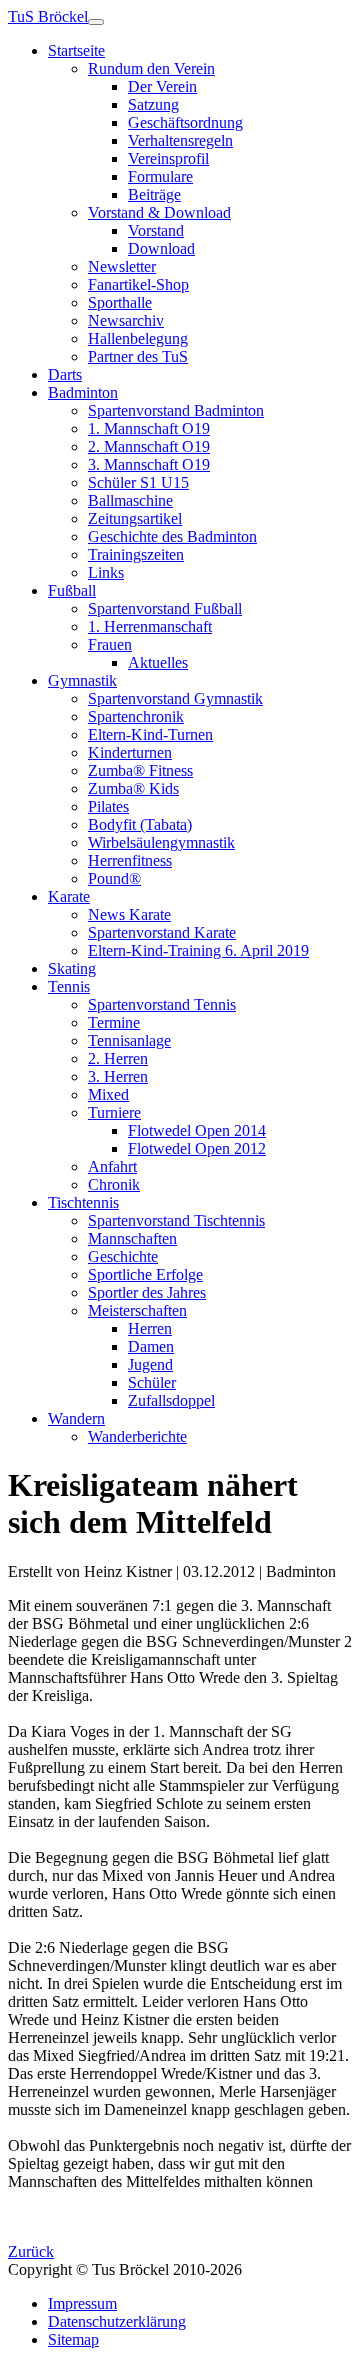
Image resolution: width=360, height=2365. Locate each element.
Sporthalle (120, 302)
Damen (151, 1346)
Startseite (76, 50)
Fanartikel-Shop (138, 284)
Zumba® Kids (133, 788)
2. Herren (118, 1058)
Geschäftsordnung (185, 122)
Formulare (160, 176)
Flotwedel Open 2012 (197, 1148)
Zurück (31, 2251)
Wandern (76, 1418)
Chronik (114, 1184)
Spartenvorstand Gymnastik (175, 698)
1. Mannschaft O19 (149, 428)
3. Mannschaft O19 (149, 464)
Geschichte (123, 1256)
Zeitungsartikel (135, 518)
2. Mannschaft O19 (149, 446)
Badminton (83, 392)
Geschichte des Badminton (172, 536)
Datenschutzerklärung (117, 2321)
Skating (72, 968)
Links (106, 572)
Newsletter (122, 266)
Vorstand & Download (159, 212)
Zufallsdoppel (171, 1400)
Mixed (108, 1094)
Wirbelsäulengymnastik (161, 842)
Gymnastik (82, 680)
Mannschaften (132, 1238)
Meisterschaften (137, 1310)
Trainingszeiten (136, 554)
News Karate (129, 914)
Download (161, 248)
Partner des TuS (138, 356)
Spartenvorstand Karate (162, 932)
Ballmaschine (130, 500)
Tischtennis (83, 1202)
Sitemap (73, 2339)
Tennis (69, 986)
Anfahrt (112, 1166)
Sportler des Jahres (147, 1292)
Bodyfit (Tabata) (140, 824)
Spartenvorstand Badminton (176, 410)
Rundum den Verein (151, 68)
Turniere (114, 1112)
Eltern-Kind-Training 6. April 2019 (198, 950)
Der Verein (162, 86)
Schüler (152, 1382)
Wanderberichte (137, 1436)
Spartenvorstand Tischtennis (176, 1220)
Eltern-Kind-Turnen (150, 734)
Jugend (150, 1364)
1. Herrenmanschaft (150, 626)
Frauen (110, 644)
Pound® (114, 878)
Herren (150, 1328)
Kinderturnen (130, 752)
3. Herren (118, 1076)
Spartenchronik (136, 716)
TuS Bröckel (48, 16)
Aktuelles (158, 662)
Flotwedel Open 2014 (197, 1130)
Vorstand (156, 230)
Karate (69, 896)
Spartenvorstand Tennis (162, 1004)
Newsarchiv (126, 320)
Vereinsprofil (168, 158)
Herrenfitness (130, 860)
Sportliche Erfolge (145, 1274)
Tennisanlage (129, 1040)
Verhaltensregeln (180, 140)
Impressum (82, 2303)
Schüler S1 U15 (138, 482)
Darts (65, 374)
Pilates (108, 806)
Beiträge (154, 194)
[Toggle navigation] (96, 22)
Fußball (72, 590)
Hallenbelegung (138, 338)
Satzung (153, 104)
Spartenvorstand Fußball (165, 608)
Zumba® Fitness (140, 770)
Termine (114, 1022)
